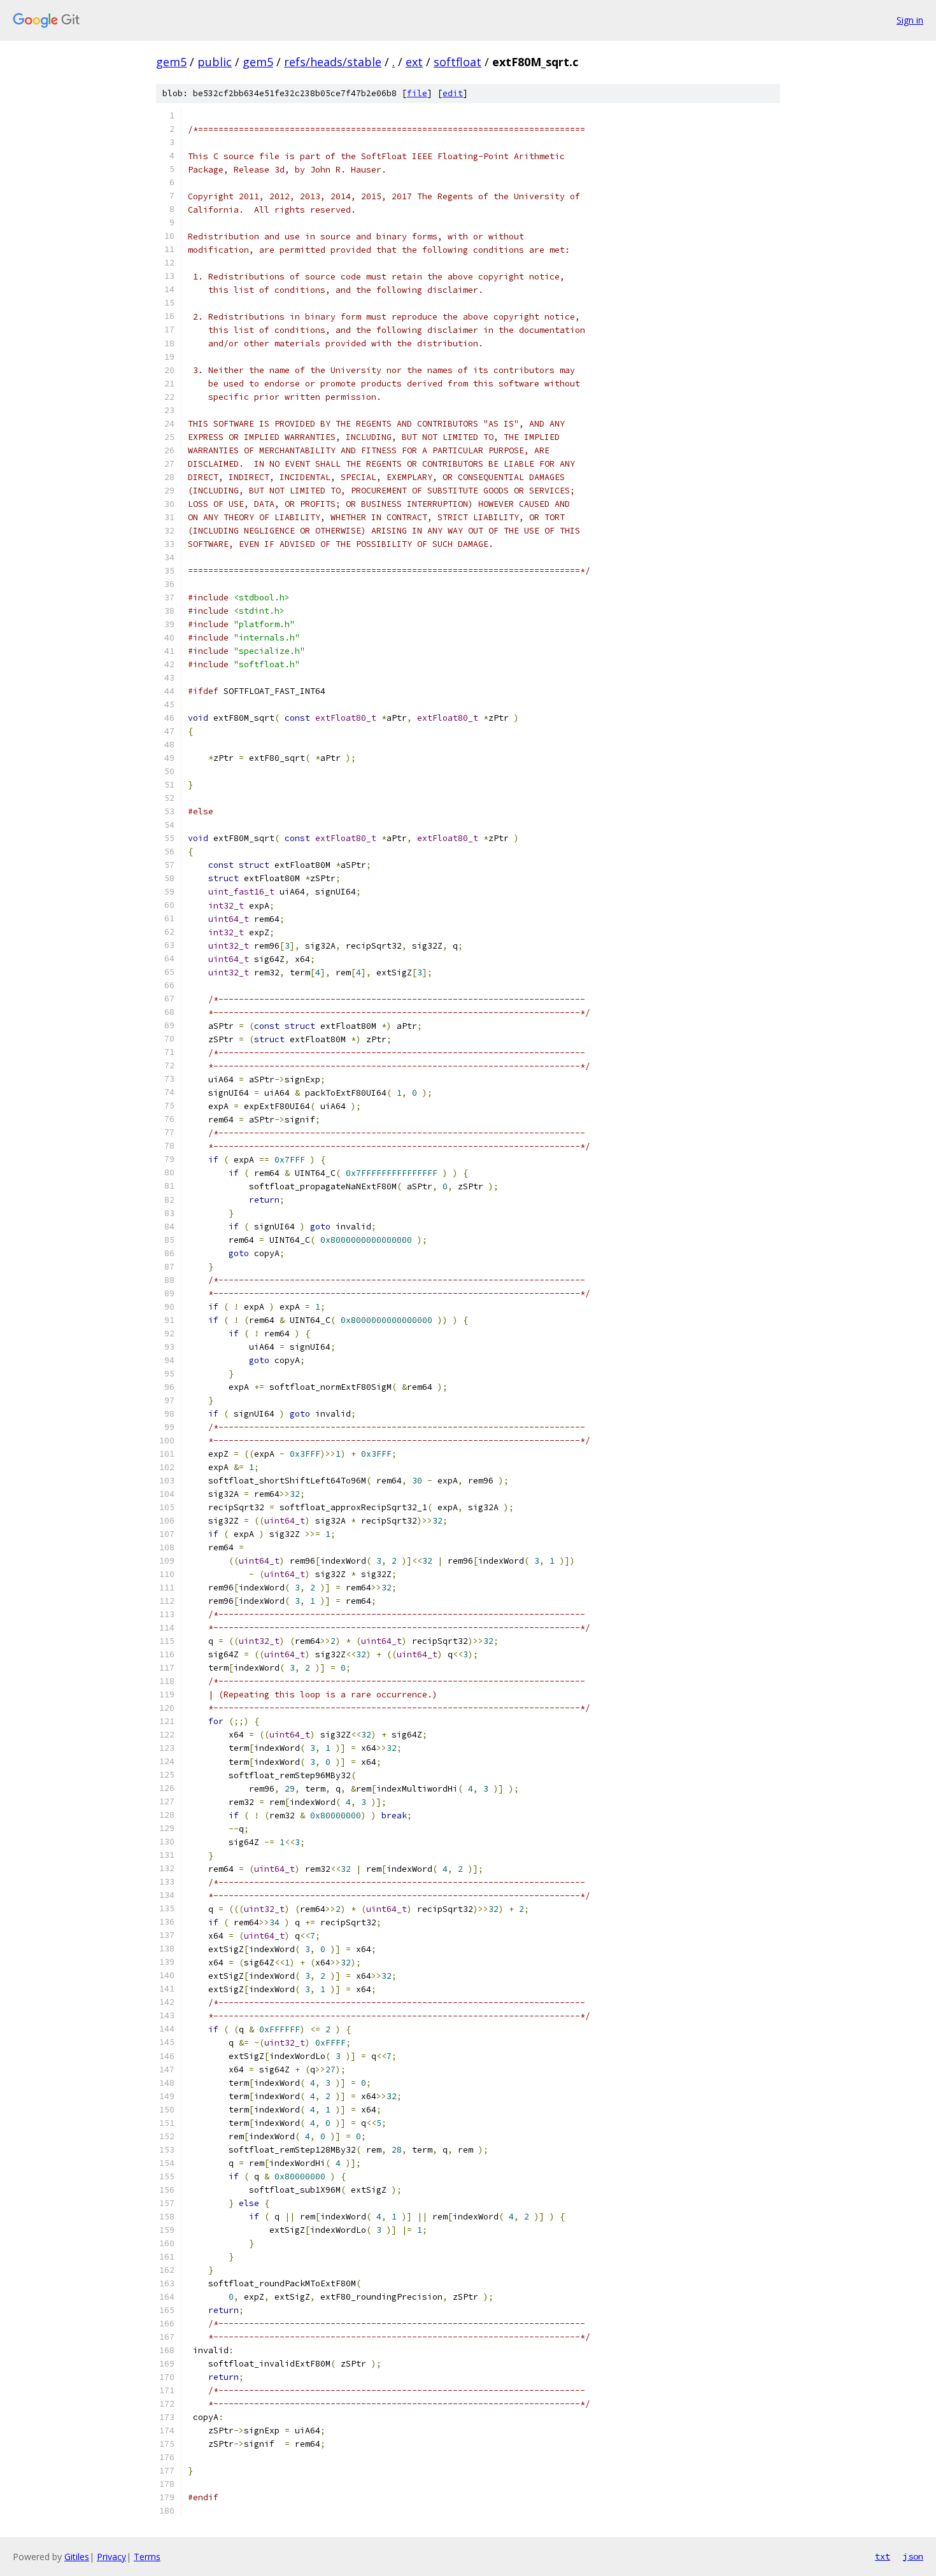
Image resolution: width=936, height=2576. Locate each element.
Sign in (910, 20)
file (417, 93)
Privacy (111, 2557)
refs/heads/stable (333, 62)
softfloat (457, 62)
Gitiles (77, 2557)
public (215, 62)
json (913, 2556)
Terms (147, 2557)
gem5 (171, 62)
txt (883, 2556)
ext (414, 62)
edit (453, 93)
